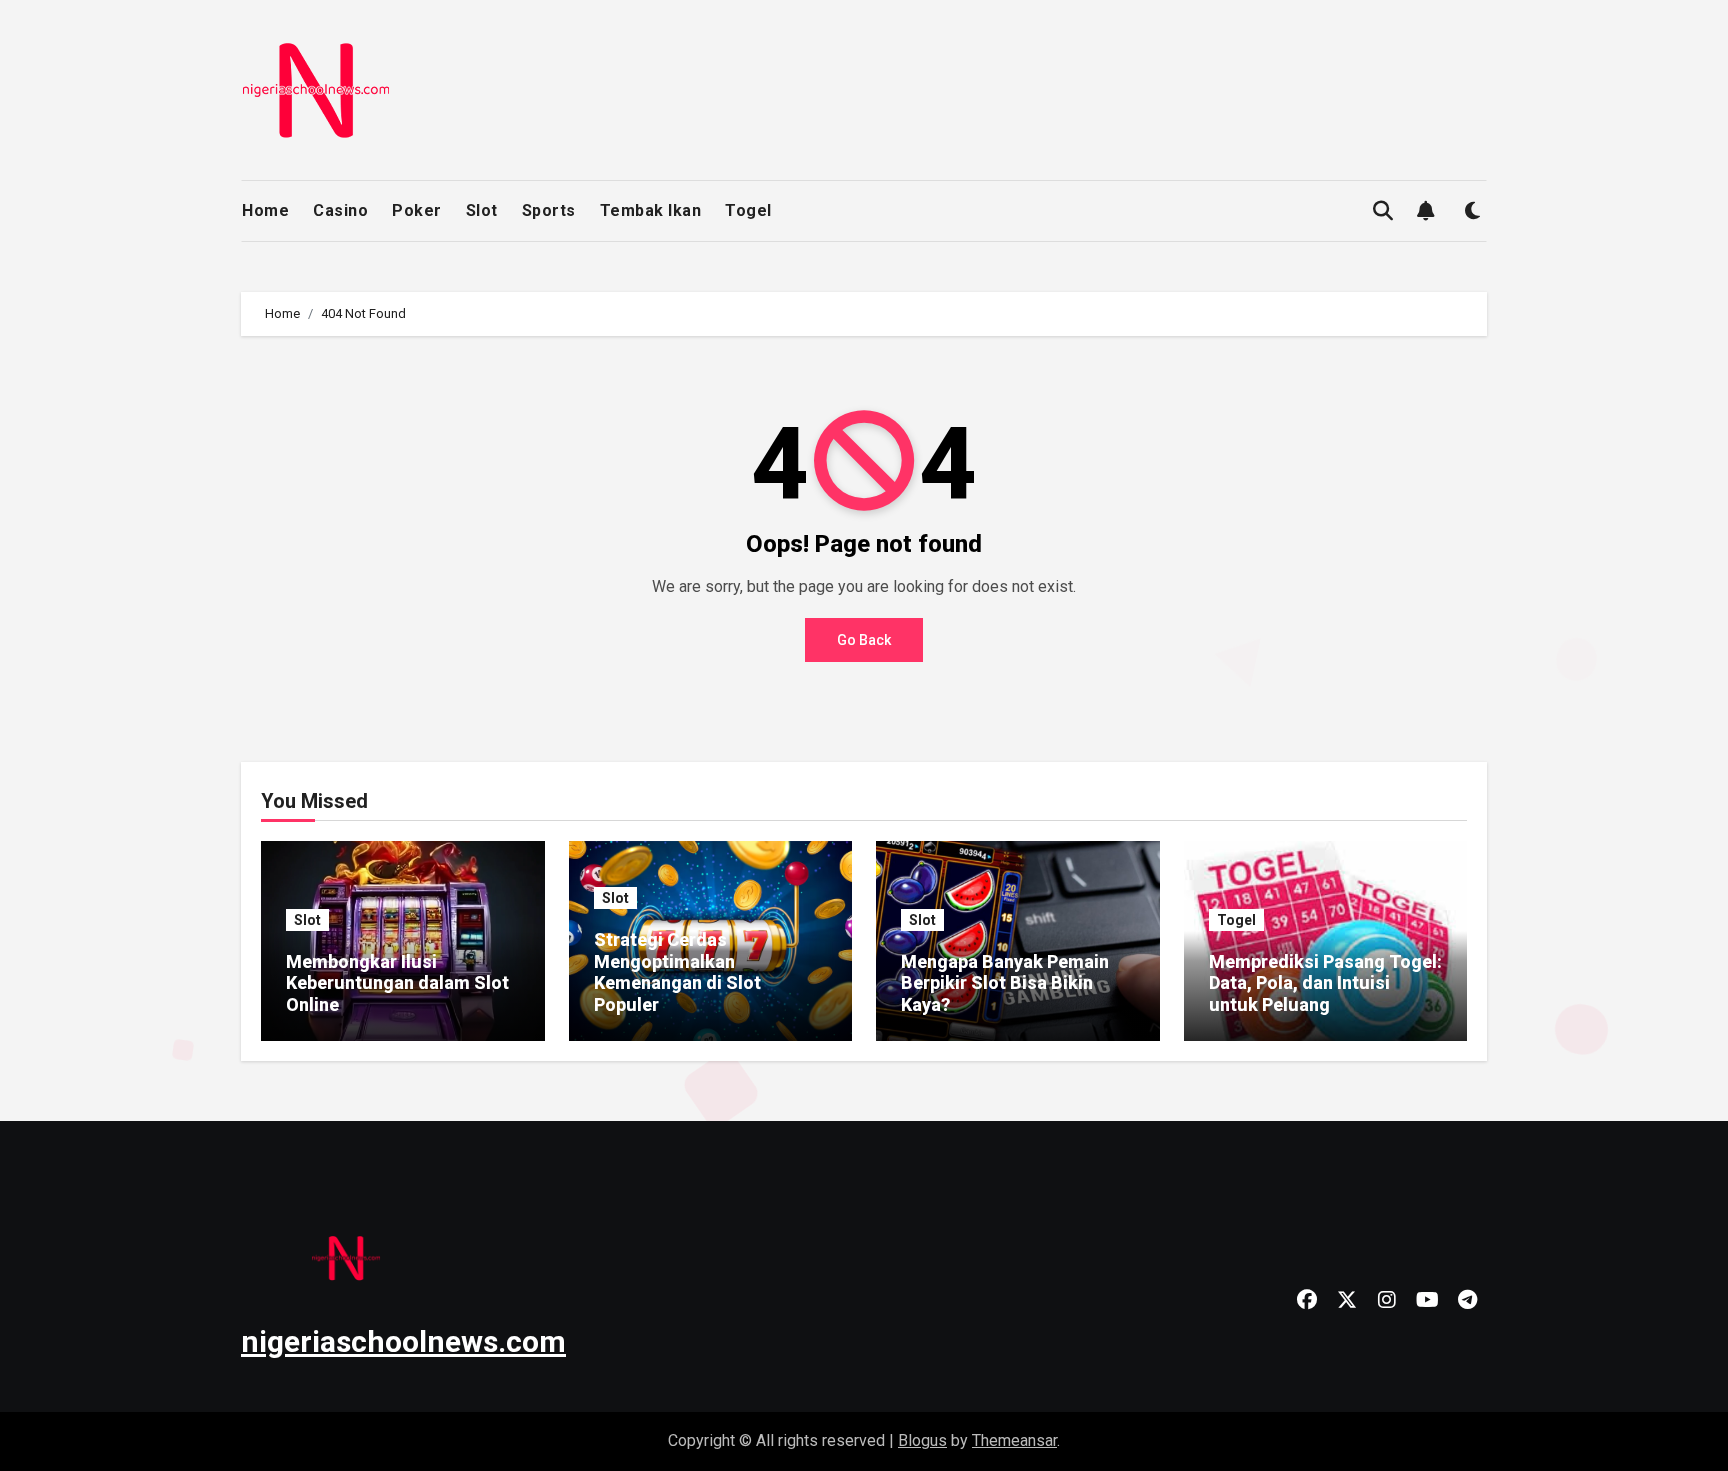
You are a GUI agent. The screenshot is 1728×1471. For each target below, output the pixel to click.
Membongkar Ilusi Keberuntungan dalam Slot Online (397, 983)
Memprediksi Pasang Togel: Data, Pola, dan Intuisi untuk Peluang (1325, 983)
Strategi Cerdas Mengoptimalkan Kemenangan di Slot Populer (677, 972)
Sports (549, 210)
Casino (340, 210)
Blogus (922, 1440)
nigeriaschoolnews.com (403, 1341)
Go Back (864, 640)
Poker (417, 210)
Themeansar (1014, 1440)
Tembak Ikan (651, 210)
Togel (748, 210)
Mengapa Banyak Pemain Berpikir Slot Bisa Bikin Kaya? (1005, 983)
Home (265, 210)
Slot (482, 210)
